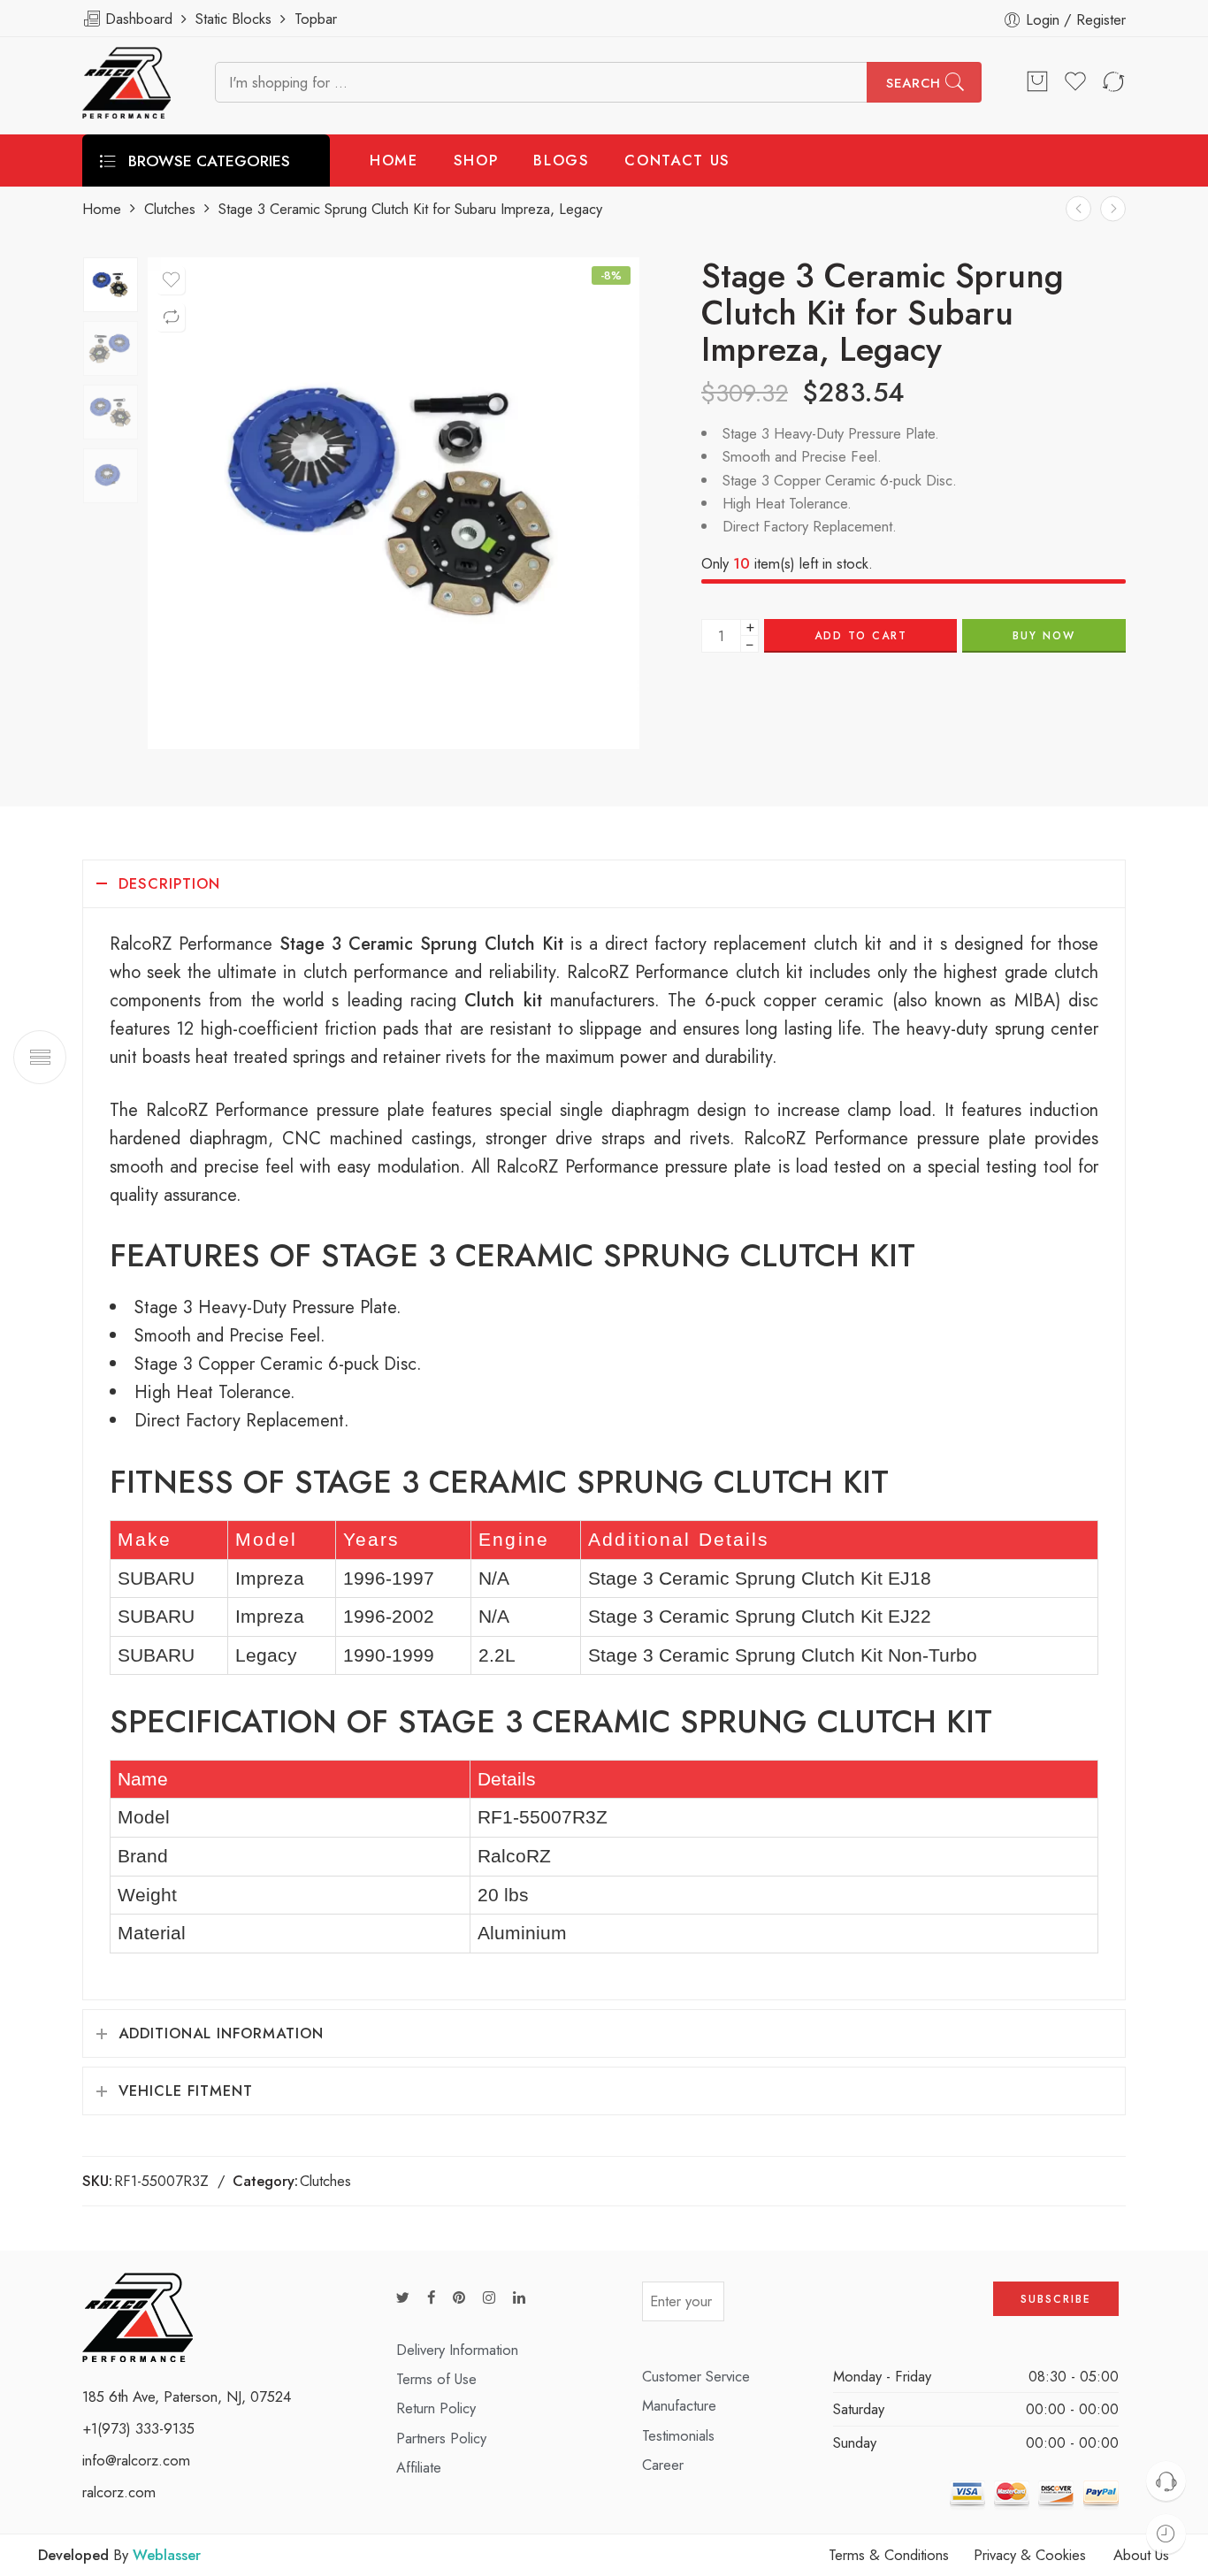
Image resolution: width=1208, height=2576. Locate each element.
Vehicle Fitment (186, 2091)
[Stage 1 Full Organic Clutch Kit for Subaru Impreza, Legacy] (1078, 208)
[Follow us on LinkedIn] (519, 2298)
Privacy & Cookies (1030, 2555)
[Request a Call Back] (1166, 2481)
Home (102, 209)
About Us (1141, 2555)
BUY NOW (1044, 636)
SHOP (476, 160)
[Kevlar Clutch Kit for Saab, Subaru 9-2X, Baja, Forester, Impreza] (1113, 208)
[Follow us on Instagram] (489, 2298)
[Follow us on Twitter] (403, 2298)
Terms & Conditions (889, 2555)
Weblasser (167, 2555)
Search (914, 83)
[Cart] (1037, 82)
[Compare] (171, 317)
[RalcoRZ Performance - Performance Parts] (126, 83)
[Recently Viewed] (1166, 2534)
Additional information (221, 2033)
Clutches (170, 209)
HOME (394, 160)
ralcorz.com (119, 2492)
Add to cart (861, 636)
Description (169, 883)
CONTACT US (677, 160)
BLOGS (561, 160)
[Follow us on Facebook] (431, 2298)
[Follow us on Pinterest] (459, 2298)
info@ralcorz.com (136, 2460)
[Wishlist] (171, 280)
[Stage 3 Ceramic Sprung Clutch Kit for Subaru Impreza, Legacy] (111, 285)
